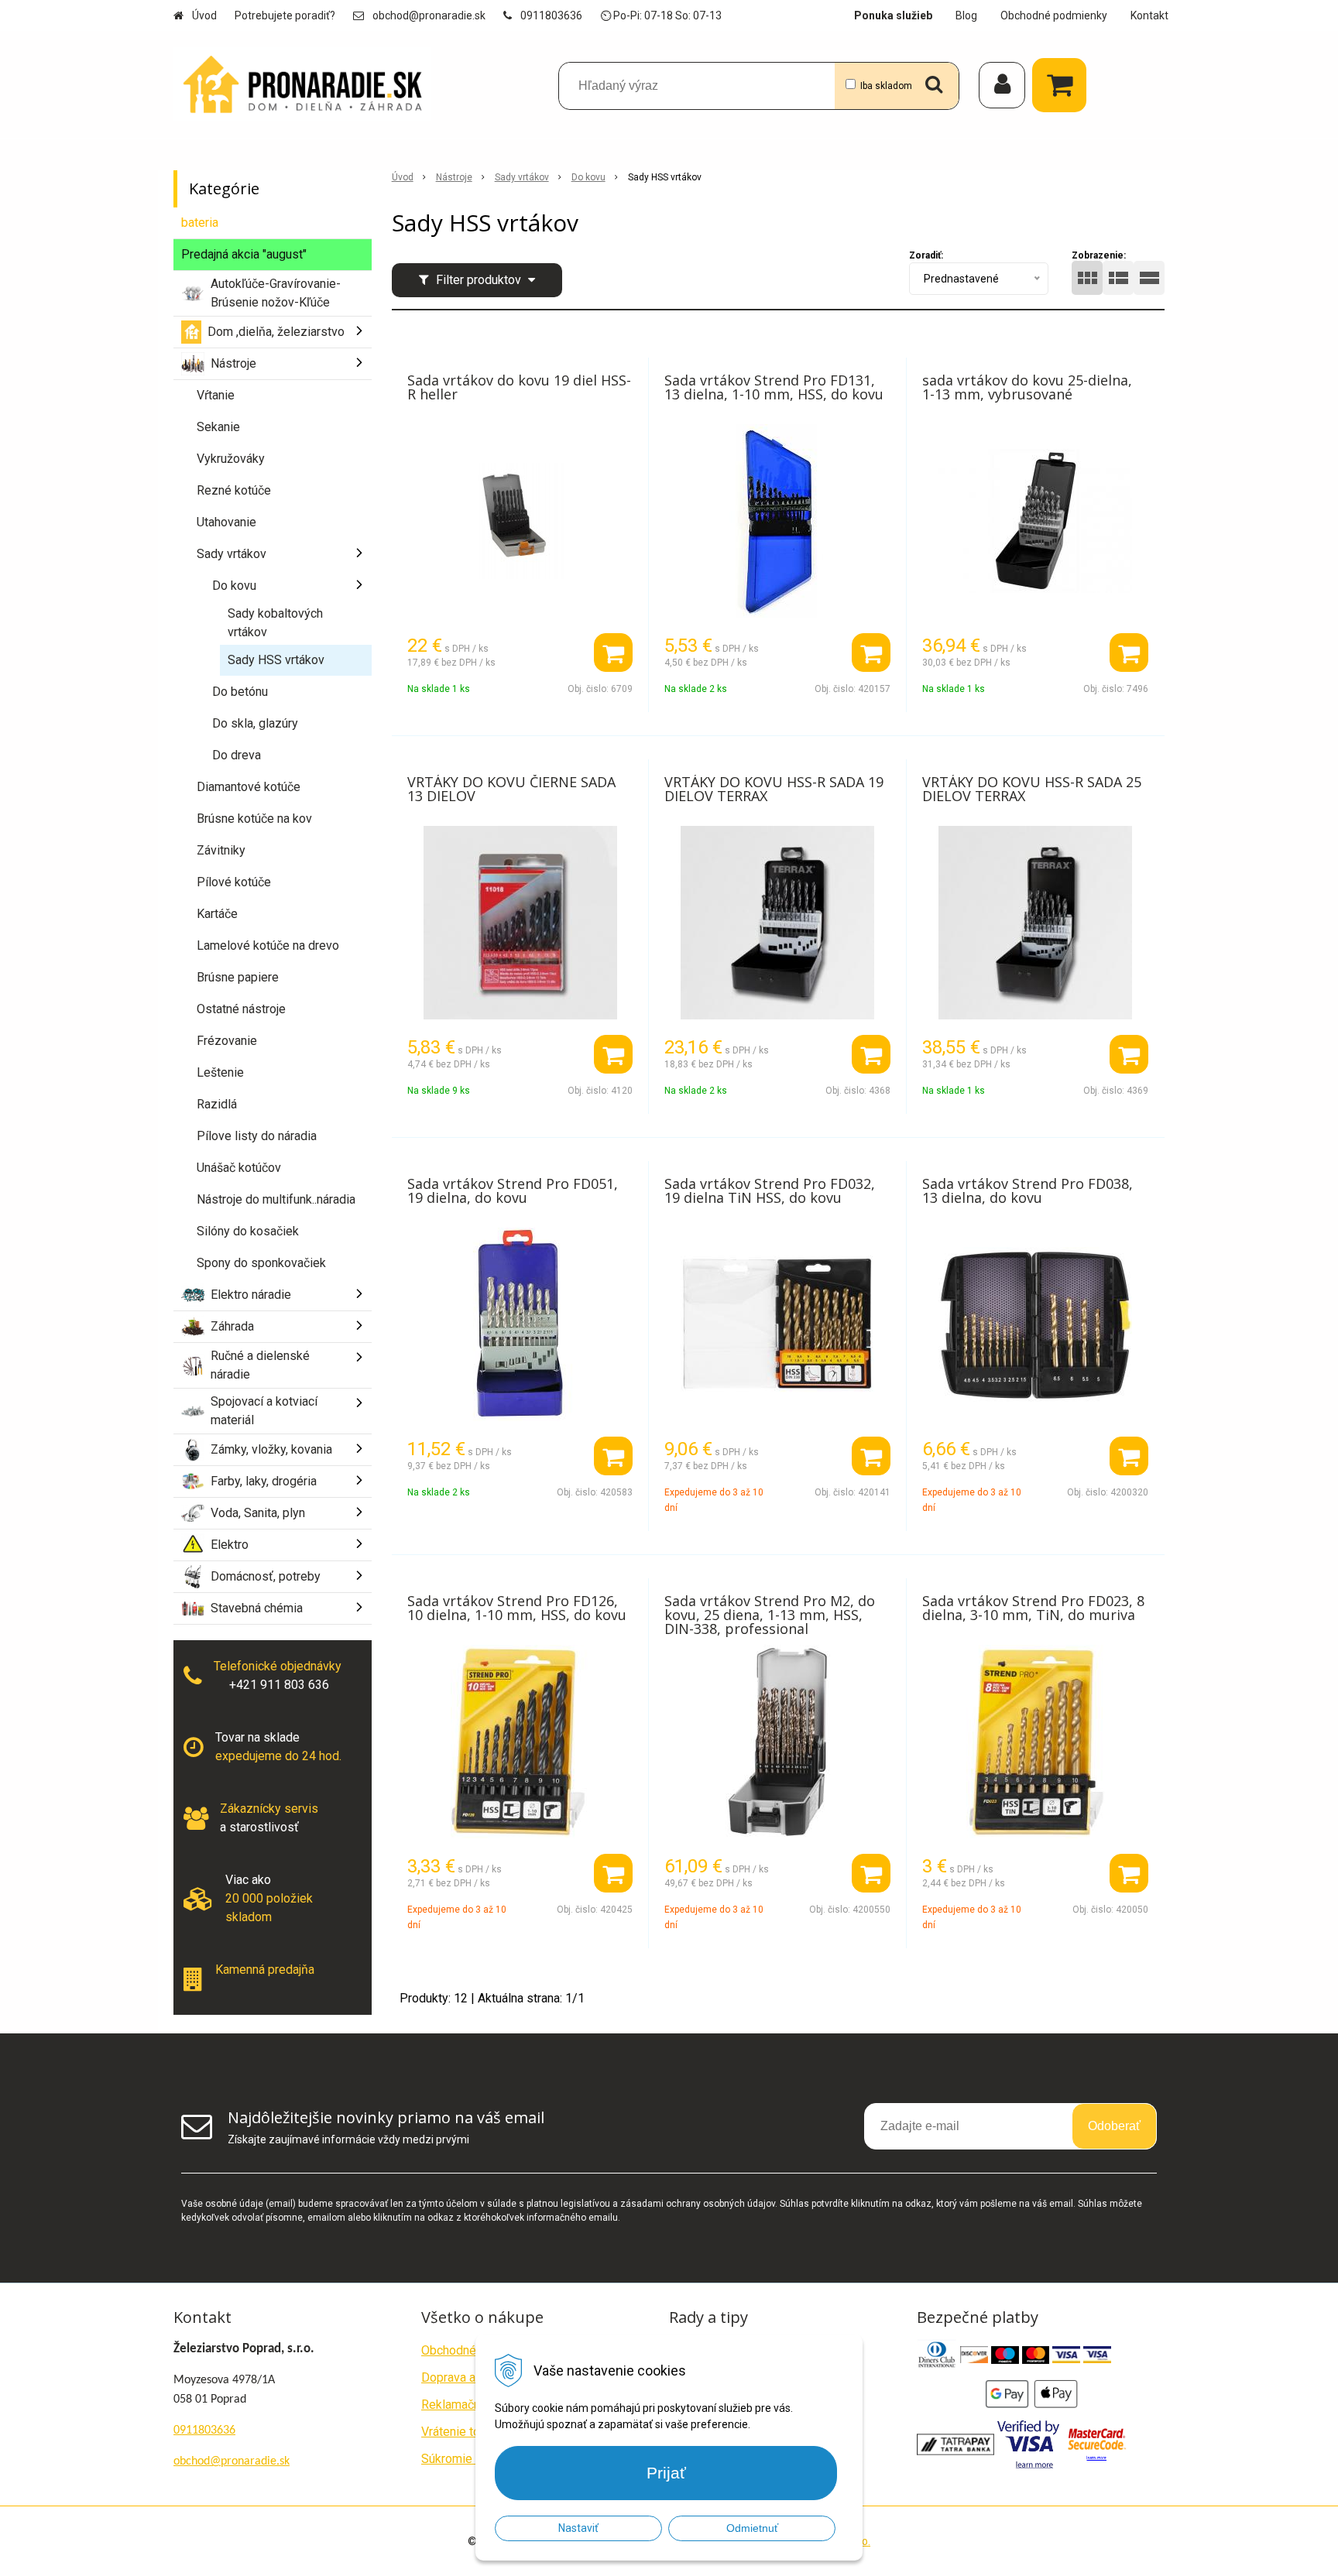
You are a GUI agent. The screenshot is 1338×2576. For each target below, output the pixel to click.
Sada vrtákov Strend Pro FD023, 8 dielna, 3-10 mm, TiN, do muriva (1033, 1608)
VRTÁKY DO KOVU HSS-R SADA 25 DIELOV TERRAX (1032, 789)
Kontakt (1149, 15)
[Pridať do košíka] (613, 653)
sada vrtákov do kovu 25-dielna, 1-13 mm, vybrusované (1027, 387)
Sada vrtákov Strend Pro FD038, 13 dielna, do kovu (1028, 1190)
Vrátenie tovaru (462, 2432)
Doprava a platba (467, 2377)
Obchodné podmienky (1054, 15)
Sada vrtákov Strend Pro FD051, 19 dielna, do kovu (513, 1190)
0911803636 (551, 15)
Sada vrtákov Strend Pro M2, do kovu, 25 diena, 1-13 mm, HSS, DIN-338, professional (770, 1615)
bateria (200, 223)
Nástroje (454, 177)
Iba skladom (886, 86)
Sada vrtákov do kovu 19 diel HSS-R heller (519, 387)
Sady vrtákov (522, 177)
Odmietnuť (752, 2528)
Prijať (666, 2473)
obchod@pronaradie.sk (429, 15)
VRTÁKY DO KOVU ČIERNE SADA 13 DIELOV (511, 789)
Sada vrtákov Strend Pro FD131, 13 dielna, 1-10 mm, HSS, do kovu (774, 387)
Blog (966, 15)
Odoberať (1114, 2126)
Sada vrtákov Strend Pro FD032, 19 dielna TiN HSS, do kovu (770, 1190)
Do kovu (588, 177)
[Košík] (1063, 85)
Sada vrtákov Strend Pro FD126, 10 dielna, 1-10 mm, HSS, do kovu (517, 1608)
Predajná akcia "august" (244, 254)
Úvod (204, 15)
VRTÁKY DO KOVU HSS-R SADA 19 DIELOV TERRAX (774, 789)
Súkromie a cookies (475, 2459)
